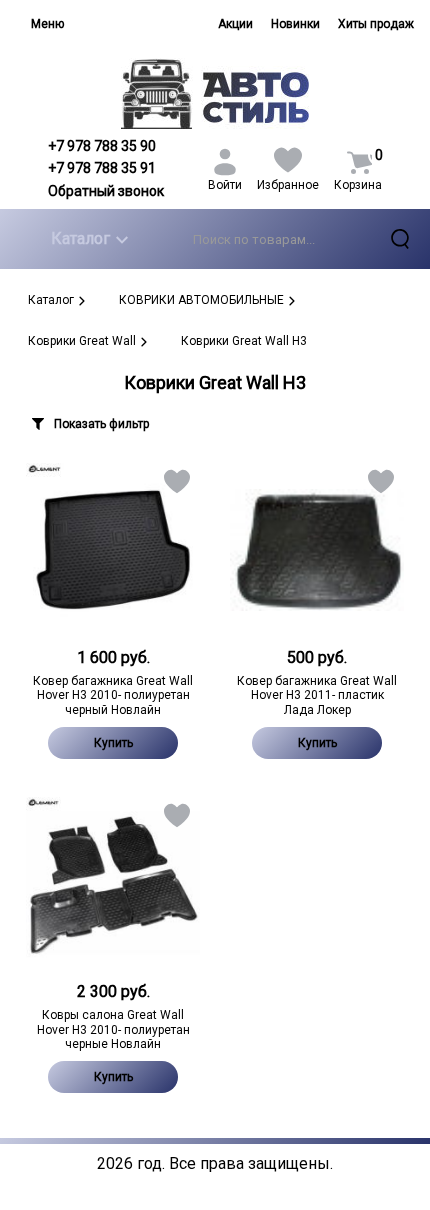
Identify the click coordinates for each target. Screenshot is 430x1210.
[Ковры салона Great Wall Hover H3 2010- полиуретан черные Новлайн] (113, 884)
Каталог (80, 238)
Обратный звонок (106, 191)
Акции (235, 24)
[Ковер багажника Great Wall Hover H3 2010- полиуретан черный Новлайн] (113, 550)
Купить (113, 743)
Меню (47, 24)
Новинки (295, 24)
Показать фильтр (101, 424)
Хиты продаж (376, 24)
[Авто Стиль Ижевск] (215, 93)
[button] (175, 485)
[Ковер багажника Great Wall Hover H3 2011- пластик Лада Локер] (317, 550)
